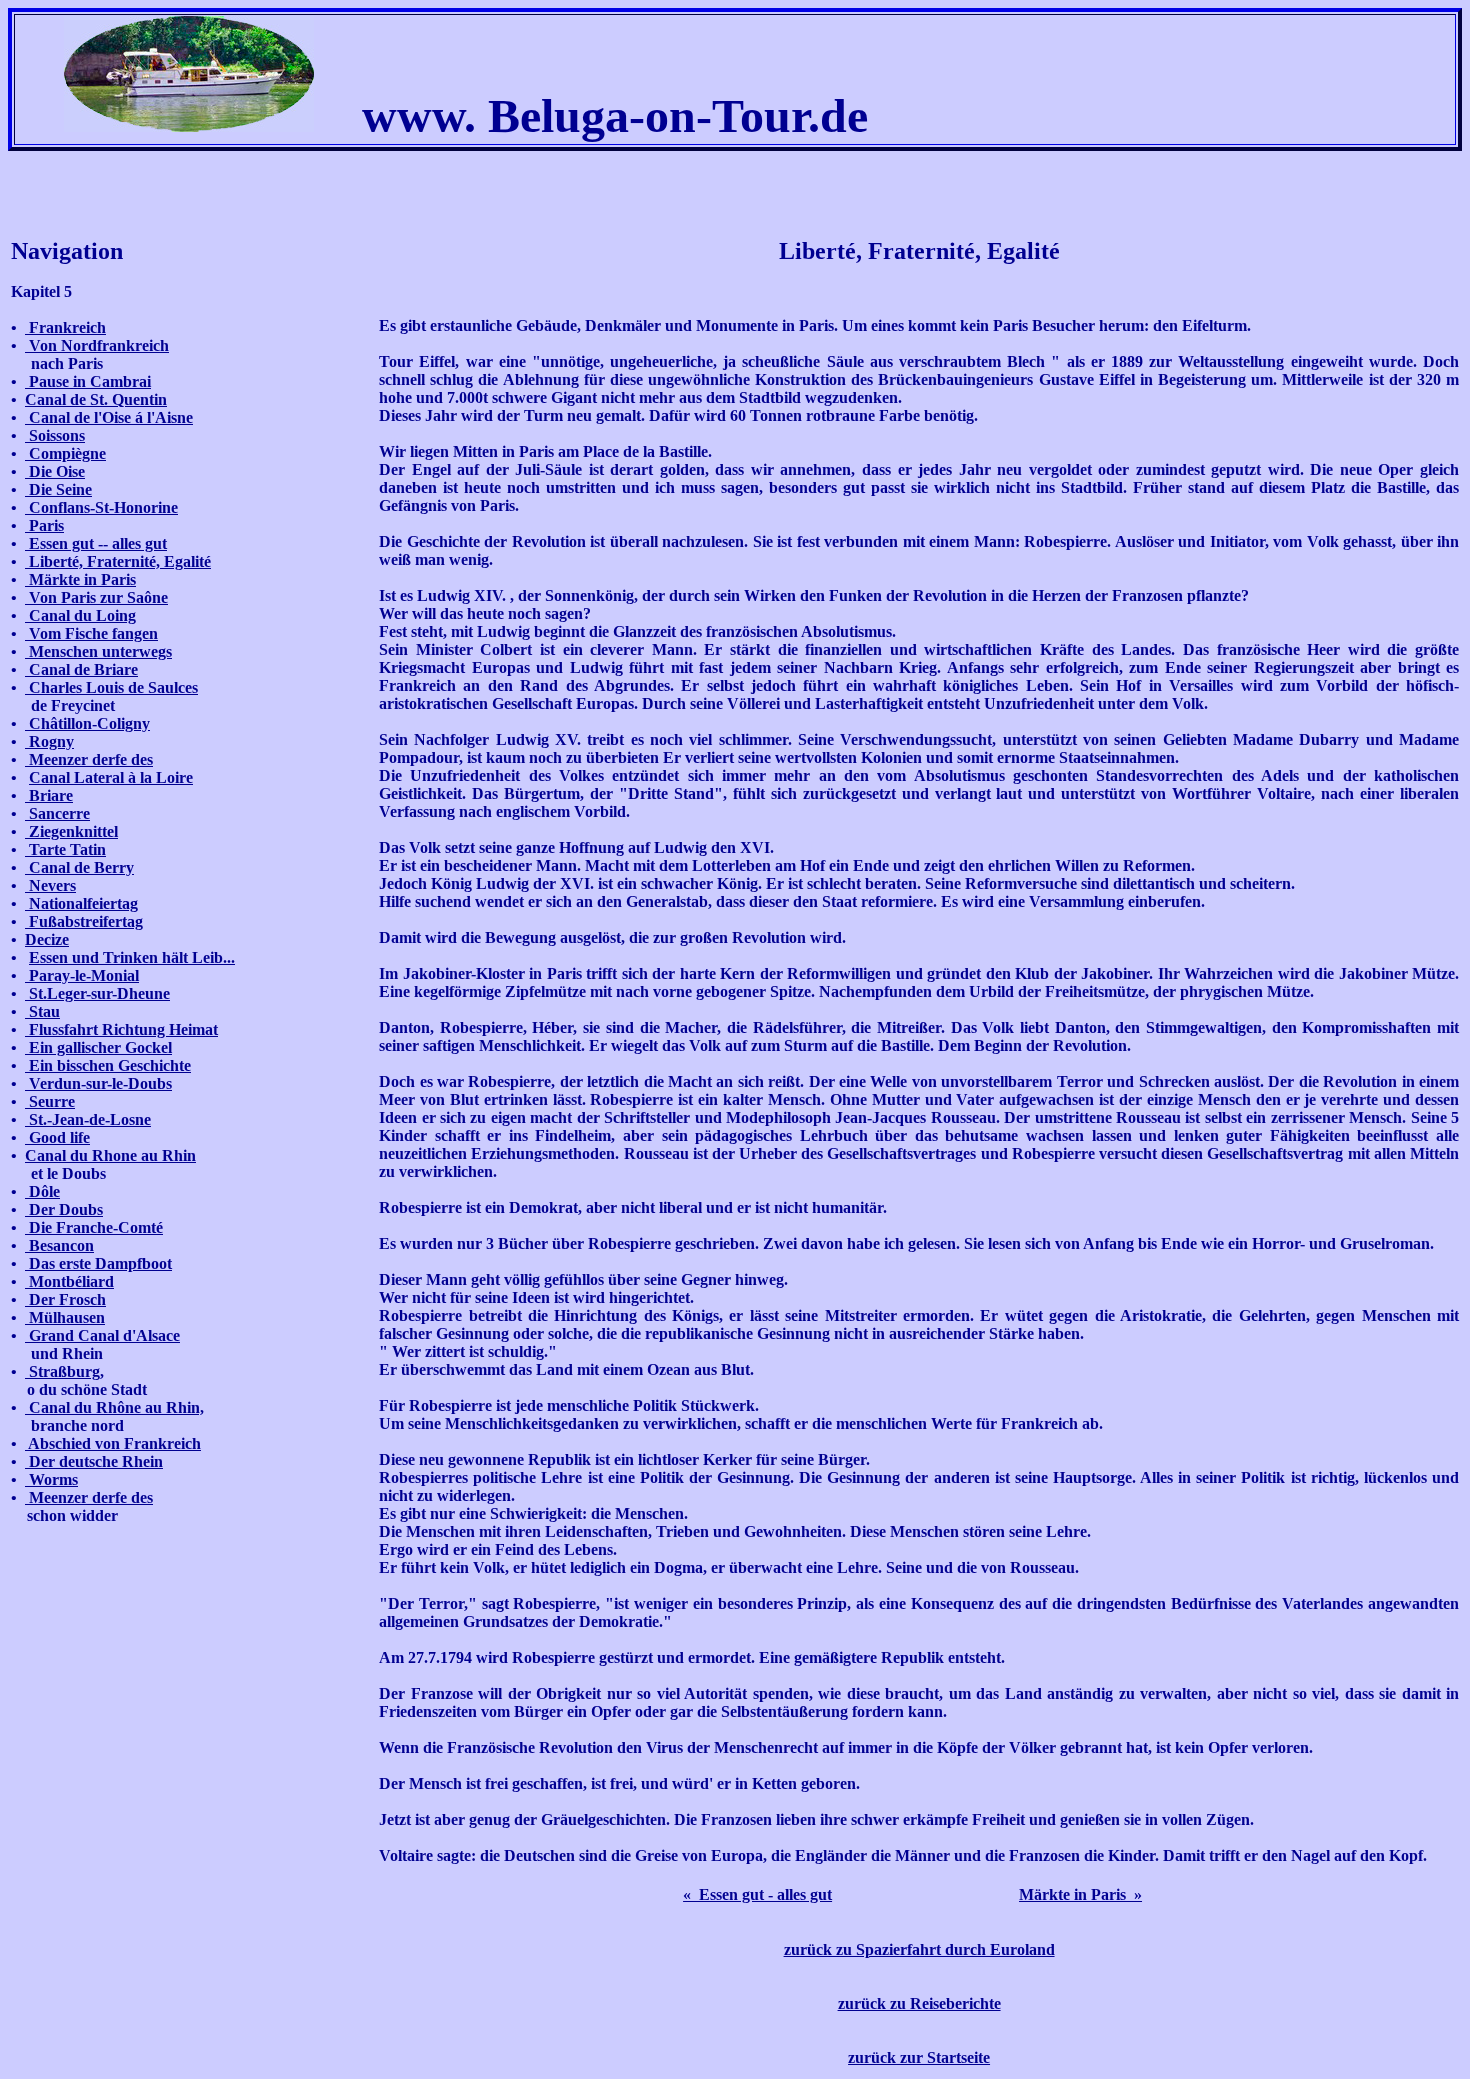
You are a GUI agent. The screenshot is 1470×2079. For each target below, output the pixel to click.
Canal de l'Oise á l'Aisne (109, 417)
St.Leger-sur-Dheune (97, 993)
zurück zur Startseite (919, 2057)
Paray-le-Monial (82, 975)
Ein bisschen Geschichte (108, 1065)
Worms (51, 1479)
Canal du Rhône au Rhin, (114, 1407)
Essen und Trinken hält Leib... (132, 957)
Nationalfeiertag (81, 903)
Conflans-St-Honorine (101, 507)
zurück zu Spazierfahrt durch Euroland (919, 1949)
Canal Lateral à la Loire (111, 777)
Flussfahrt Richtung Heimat (121, 1029)
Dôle (42, 1191)
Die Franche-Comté (94, 1227)
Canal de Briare (81, 669)
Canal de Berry (79, 867)
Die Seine (58, 489)
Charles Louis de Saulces (111, 687)
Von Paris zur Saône (96, 597)
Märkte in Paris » (1080, 1894)
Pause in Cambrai (88, 381)
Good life (57, 1137)
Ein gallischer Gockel (98, 1047)
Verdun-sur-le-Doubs (98, 1083)
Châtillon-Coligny (87, 723)
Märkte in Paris (80, 579)
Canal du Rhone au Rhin (110, 1155)
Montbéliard (69, 1281)
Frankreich (65, 327)
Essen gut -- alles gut (96, 543)
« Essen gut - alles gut (757, 1894)
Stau (42, 1011)
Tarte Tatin (65, 849)
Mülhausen (65, 1317)
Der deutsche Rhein (94, 1461)
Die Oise (55, 471)
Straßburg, (64, 1371)
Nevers (50, 885)
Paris (44, 525)
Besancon (59, 1245)
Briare (49, 795)
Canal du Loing (80, 615)
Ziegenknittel (71, 831)
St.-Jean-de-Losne (88, 1119)
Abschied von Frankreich (113, 1443)
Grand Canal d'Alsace (102, 1335)
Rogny (49, 741)
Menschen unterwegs (98, 651)
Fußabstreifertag (84, 921)
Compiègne (65, 453)
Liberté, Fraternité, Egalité (118, 561)
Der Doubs (64, 1209)
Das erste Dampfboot (98, 1263)
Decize (47, 939)
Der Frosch (65, 1299)
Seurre (50, 1101)
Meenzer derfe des (89, 759)
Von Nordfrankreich (97, 345)
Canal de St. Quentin (96, 399)
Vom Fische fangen (91, 633)
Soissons (55, 435)
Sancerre (57, 813)
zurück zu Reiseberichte (919, 2003)
